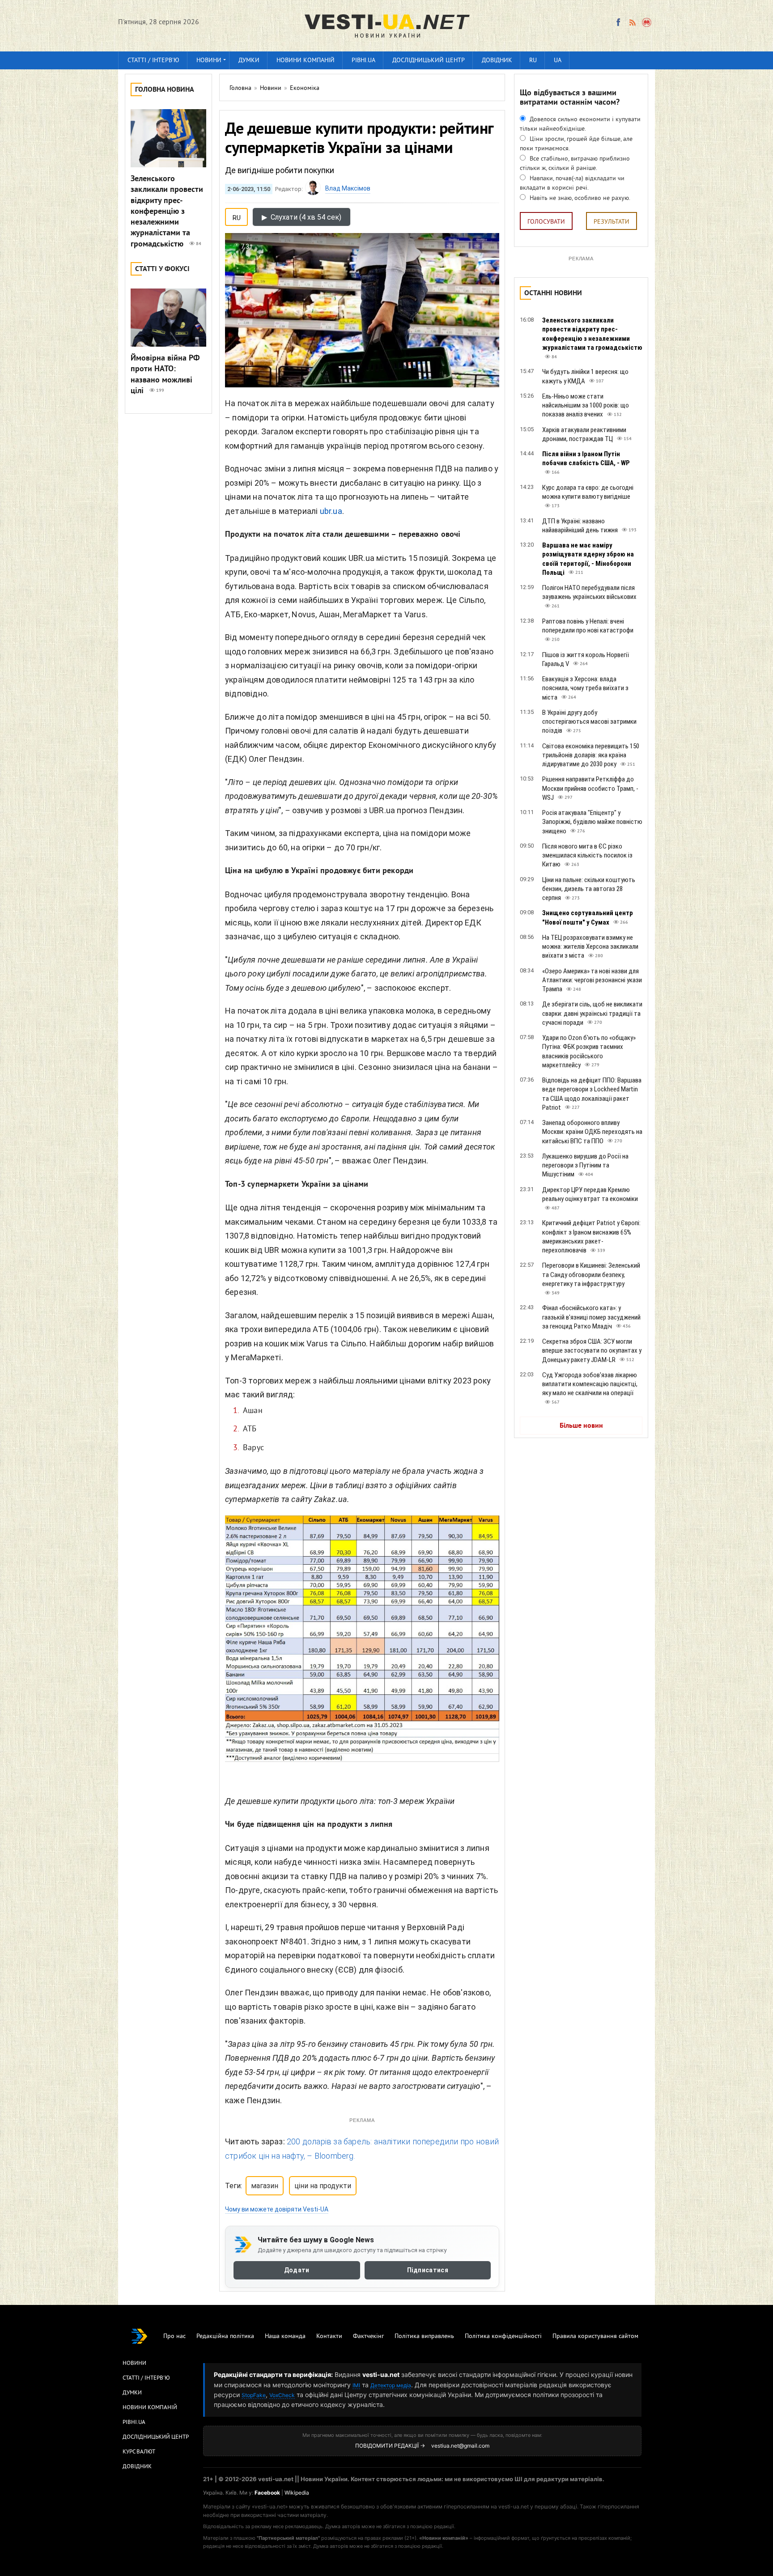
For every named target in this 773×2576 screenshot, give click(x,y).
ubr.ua (331, 511)
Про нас (174, 2336)
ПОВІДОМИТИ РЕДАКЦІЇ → (390, 2446)
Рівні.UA (363, 61)
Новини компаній (306, 61)
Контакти (329, 2336)
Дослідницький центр (429, 61)
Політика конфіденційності (503, 2336)
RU (533, 61)
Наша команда (285, 2336)
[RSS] (632, 22)
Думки (249, 61)
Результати (612, 222)
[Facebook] (618, 22)
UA (558, 61)
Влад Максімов (348, 188)
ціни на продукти (323, 2186)
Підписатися (428, 2270)
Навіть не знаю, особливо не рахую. (579, 198)
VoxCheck (282, 2395)
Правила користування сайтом (595, 2336)
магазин (265, 2186)
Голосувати (546, 222)
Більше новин (581, 1426)
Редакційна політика (225, 2336)
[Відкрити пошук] (647, 22)
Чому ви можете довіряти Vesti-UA (277, 2209)
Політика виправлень (424, 2336)
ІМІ (356, 2385)
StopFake (254, 2395)
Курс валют (139, 2452)
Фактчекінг (368, 2336)
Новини (209, 61)
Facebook (267, 2493)
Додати (297, 2270)
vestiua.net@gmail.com (460, 2446)
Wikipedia (297, 2493)
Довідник (497, 61)
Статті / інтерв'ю (153, 61)
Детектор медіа (391, 2385)
